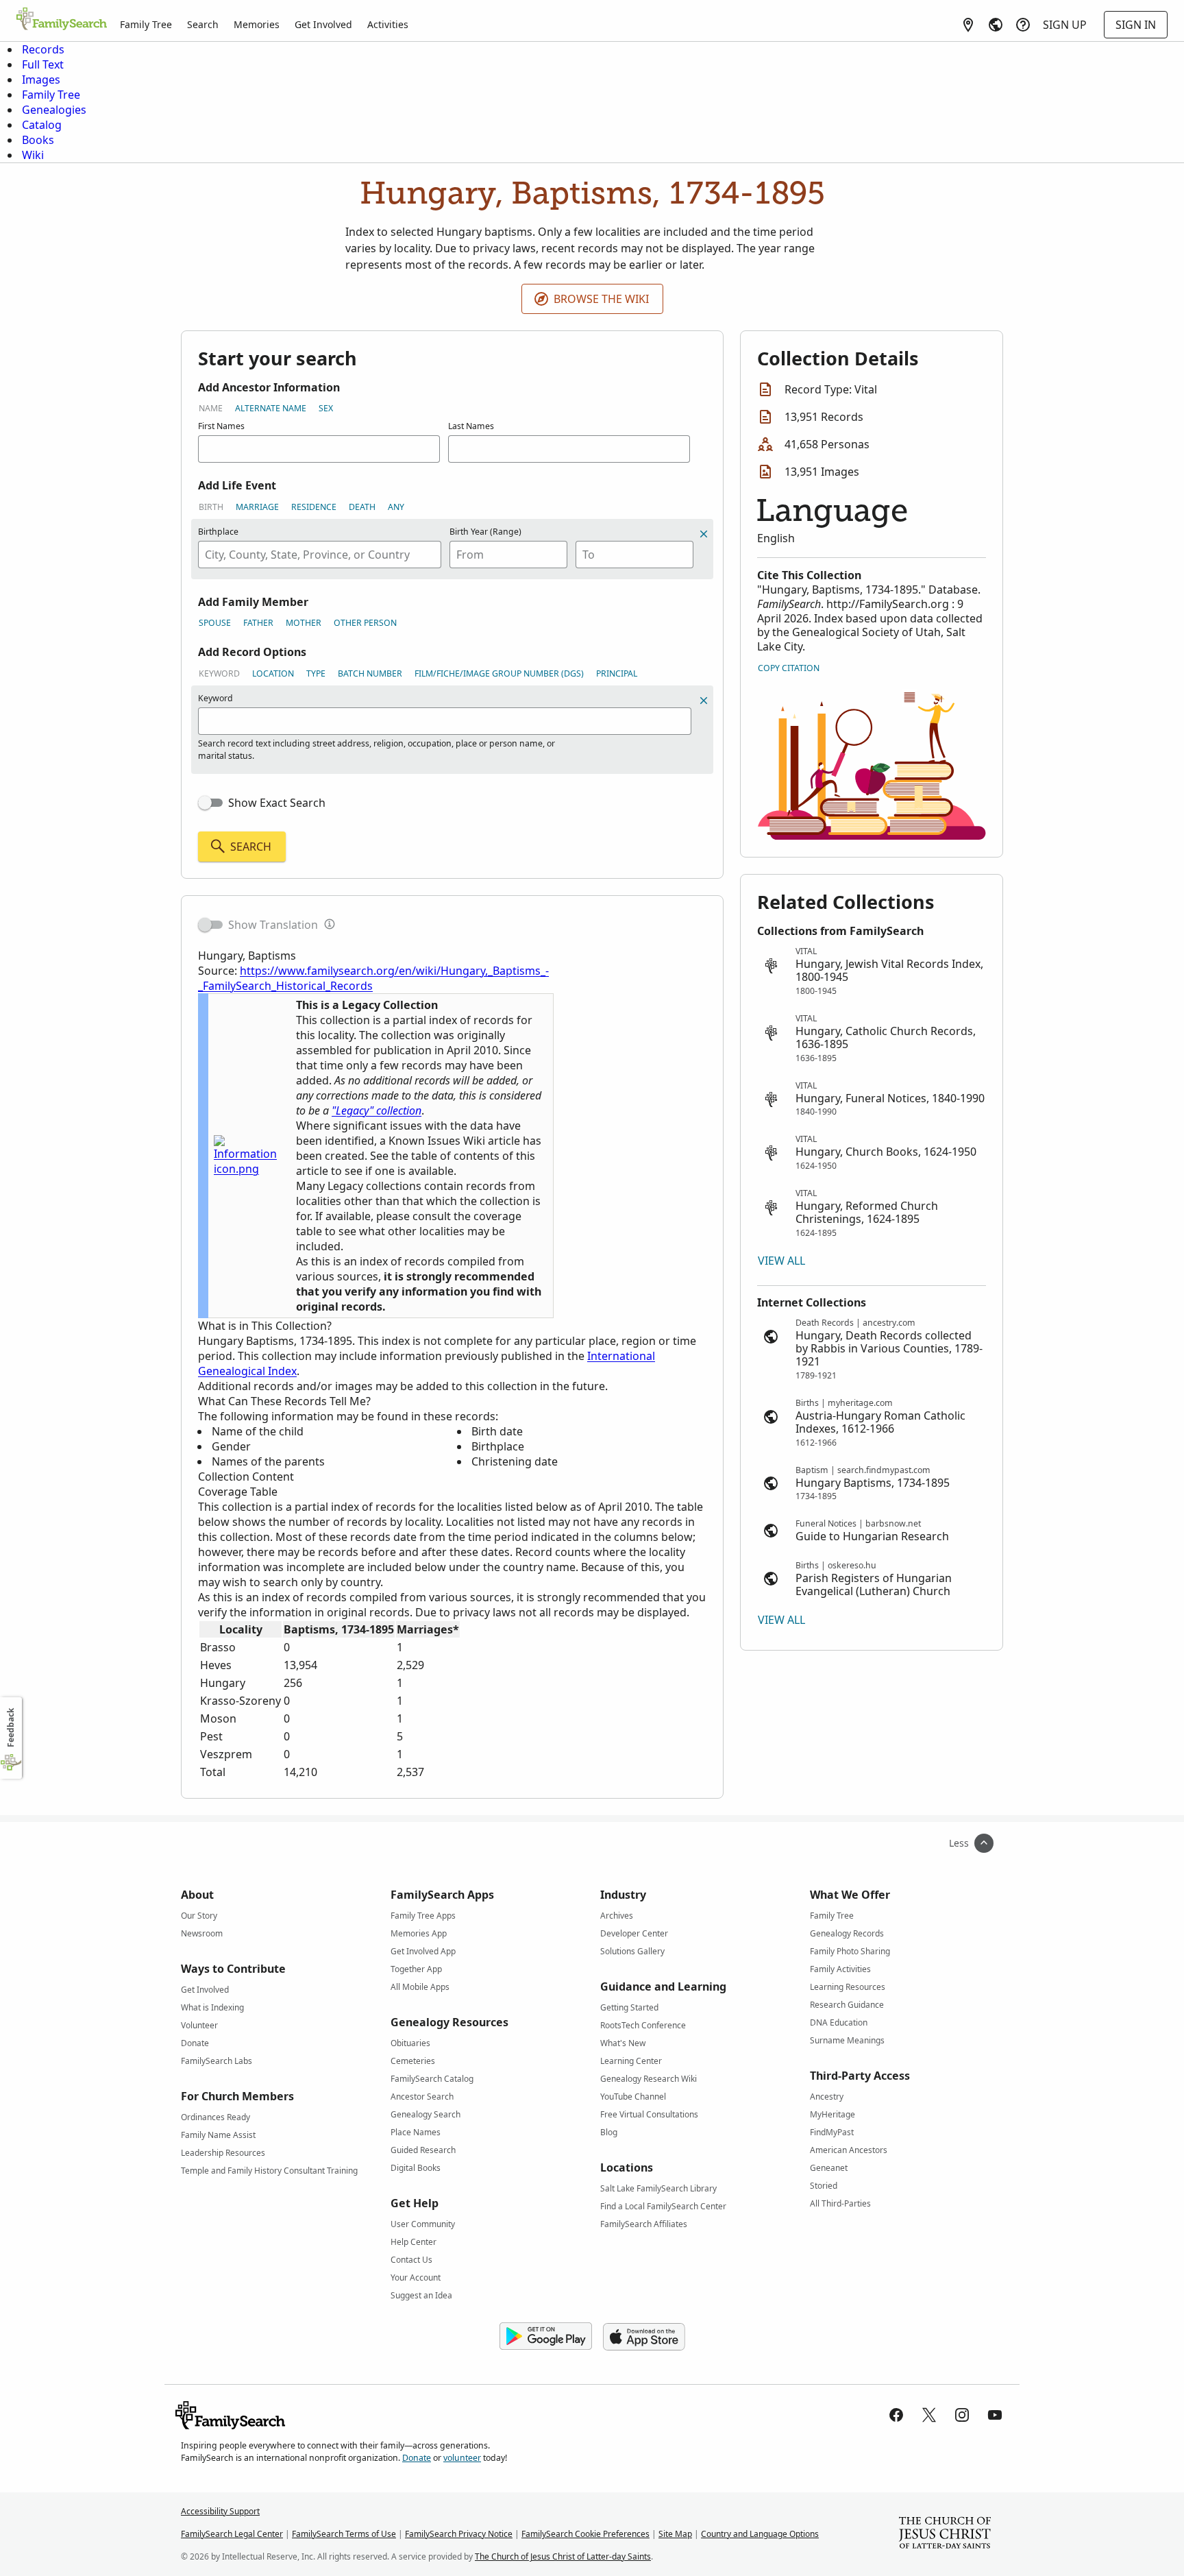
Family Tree (146, 24)
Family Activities (840, 1969)
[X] (929, 2415)
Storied (824, 2186)
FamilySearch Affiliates (644, 2224)
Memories (257, 24)
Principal (617, 673)
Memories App (419, 1933)
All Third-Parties (840, 2203)
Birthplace (218, 532)
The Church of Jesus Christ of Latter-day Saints (563, 2556)
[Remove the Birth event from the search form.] (704, 534)
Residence (314, 507)
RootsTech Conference (643, 2025)
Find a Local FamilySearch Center (663, 2206)
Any (396, 507)
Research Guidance (847, 2005)
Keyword (219, 673)
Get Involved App (423, 1951)
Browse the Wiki (601, 299)
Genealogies (54, 110)
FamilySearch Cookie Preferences (585, 2534)
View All (781, 1261)
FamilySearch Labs (217, 2061)
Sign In (1136, 25)
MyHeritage (832, 2114)
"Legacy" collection (377, 1110)
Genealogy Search (425, 2114)
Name (211, 408)
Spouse (215, 623)
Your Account (416, 2277)
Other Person (365, 623)
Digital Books (416, 2168)
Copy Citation (789, 668)
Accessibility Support (220, 2511)
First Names (221, 426)
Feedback (11, 1728)
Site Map (675, 2534)
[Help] (1023, 25)
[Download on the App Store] (644, 2337)
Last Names (471, 426)
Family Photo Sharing (850, 1951)
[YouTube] (995, 2415)
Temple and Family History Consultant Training (269, 2171)
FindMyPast (832, 2132)
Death (362, 507)
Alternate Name (271, 408)
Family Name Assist (218, 2135)
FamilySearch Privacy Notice (459, 2534)
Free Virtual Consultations (649, 2114)
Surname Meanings (847, 2040)
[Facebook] (896, 2415)
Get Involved (323, 24)
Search (203, 24)
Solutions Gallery (632, 1951)
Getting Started (629, 2007)
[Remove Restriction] (704, 701)
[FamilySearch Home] (62, 20)
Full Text (43, 64)
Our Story (199, 1916)
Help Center (414, 2242)
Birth (211, 507)
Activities (388, 24)
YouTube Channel (633, 2097)
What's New (623, 2043)
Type (316, 673)
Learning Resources (848, 1987)
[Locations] (968, 25)
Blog (609, 2132)
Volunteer (199, 2025)
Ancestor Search (422, 2097)
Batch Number (370, 673)
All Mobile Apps (420, 1987)
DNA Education (839, 2022)
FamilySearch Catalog (432, 2079)
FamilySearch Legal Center (232, 2534)
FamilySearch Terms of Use (344, 2534)
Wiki (33, 155)
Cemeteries (413, 2061)
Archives (617, 1916)
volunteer (462, 2458)
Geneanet (829, 2168)
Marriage (257, 507)
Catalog (42, 125)
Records (43, 49)
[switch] (210, 803)
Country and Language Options (760, 2534)
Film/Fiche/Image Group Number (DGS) (499, 673)
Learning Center (631, 2061)
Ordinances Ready (215, 2117)
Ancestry (827, 2097)
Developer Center (634, 1933)
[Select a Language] (996, 25)
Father (258, 623)
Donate (195, 2043)
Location (273, 673)
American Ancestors (849, 2150)
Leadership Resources (223, 2153)
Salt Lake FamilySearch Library (658, 2188)
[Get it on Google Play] (546, 2337)
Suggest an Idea (421, 2295)
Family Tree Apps (423, 1916)
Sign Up (1065, 25)
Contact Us (411, 2260)
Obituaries (410, 2043)
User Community (423, 2224)
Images (41, 80)
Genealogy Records (847, 1933)
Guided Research (423, 2150)
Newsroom (202, 1933)
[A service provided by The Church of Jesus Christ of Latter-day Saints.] (945, 2534)
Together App (416, 1969)
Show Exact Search (277, 803)
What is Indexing (212, 2007)
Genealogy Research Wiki (649, 2079)
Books (38, 140)
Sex (326, 408)
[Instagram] (962, 2415)
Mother (304, 623)
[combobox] (320, 555)
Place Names (416, 2132)
